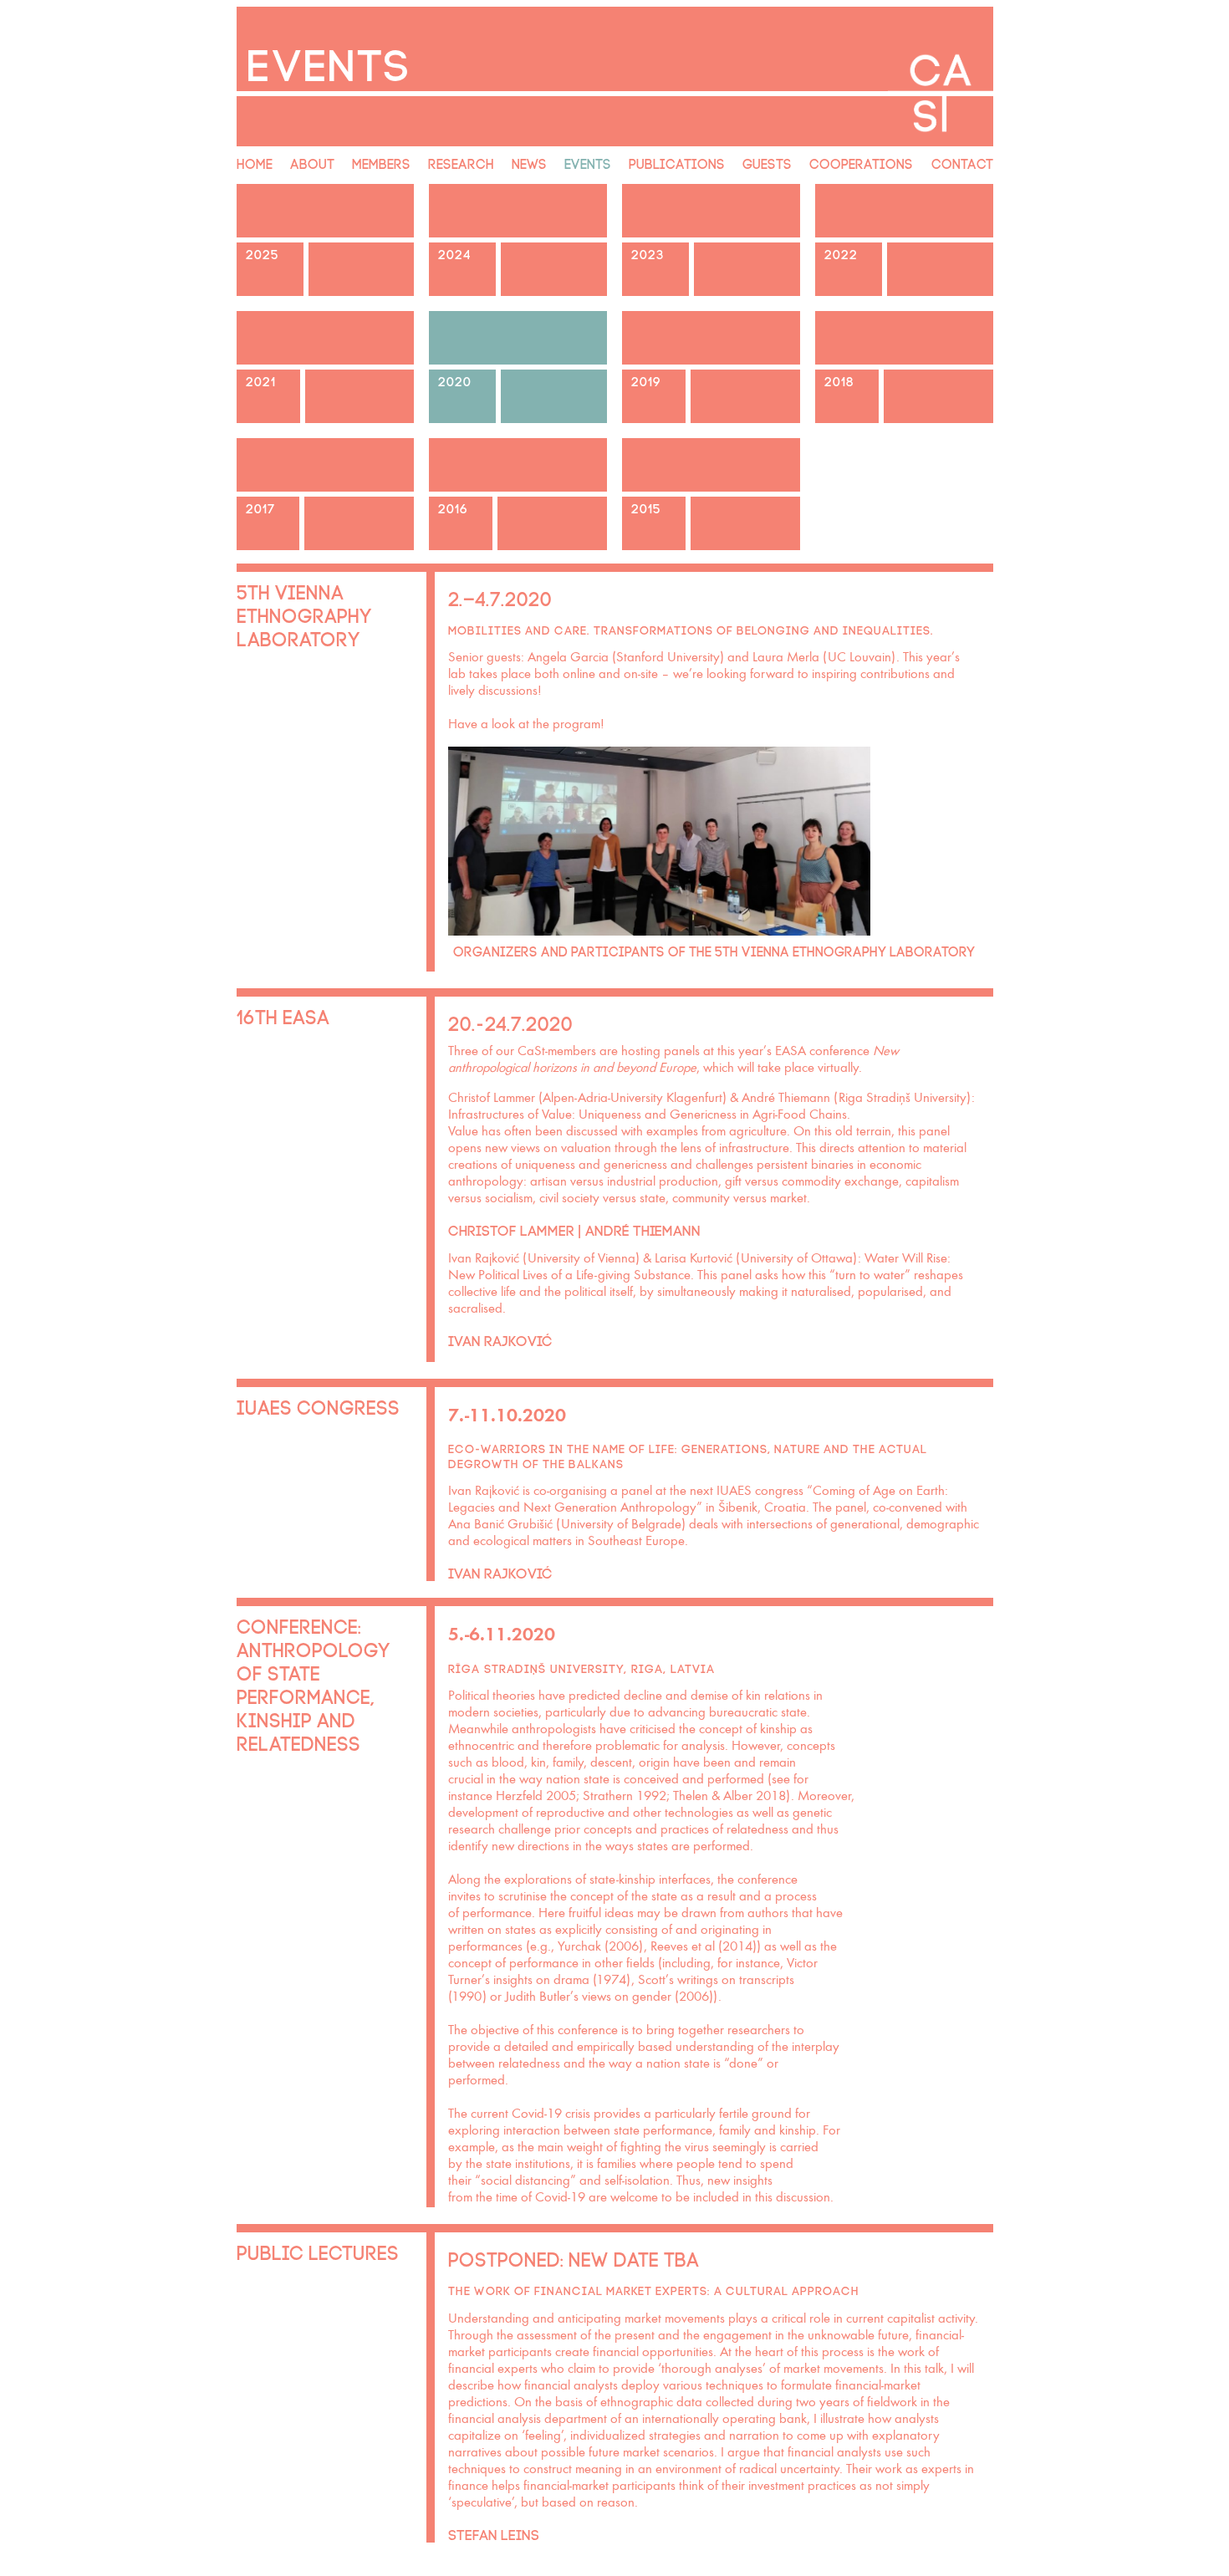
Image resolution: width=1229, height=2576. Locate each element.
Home (255, 162)
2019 (646, 380)
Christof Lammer (511, 1229)
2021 (261, 380)
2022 (841, 253)
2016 (453, 507)
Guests (767, 162)
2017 (260, 507)
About (312, 162)
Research (461, 162)
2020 (455, 380)
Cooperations (861, 162)
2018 (839, 380)
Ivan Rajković (500, 1339)
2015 (646, 507)
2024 (455, 253)
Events (588, 162)
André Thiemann (643, 1229)
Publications (677, 162)
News (529, 162)
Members (381, 162)
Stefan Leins (494, 2533)
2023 (648, 253)
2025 (263, 253)
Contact (962, 162)
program (576, 724)
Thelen (691, 1796)
